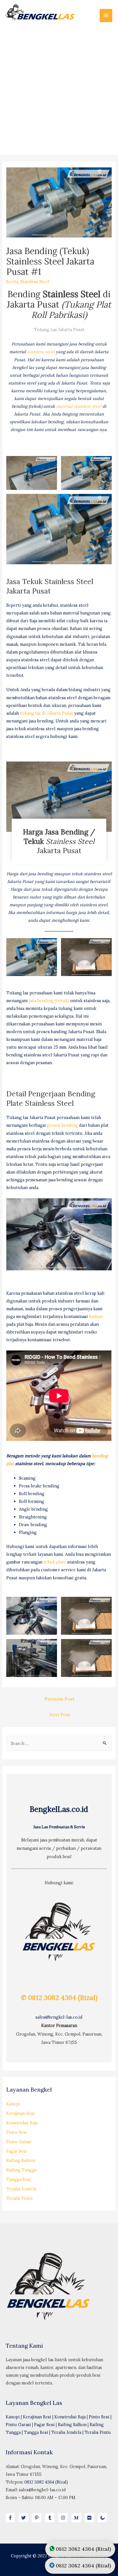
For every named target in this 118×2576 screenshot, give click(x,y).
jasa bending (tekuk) (49, 1001)
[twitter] (25, 2518)
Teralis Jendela (21, 2189)
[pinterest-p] (38, 2518)
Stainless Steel (35, 282)
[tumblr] (51, 2518)
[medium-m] (78, 2518)
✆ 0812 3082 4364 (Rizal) (59, 1998)
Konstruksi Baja (22, 2123)
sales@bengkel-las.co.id (59, 2017)
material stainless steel (79, 406)
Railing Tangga (21, 2170)
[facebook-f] (12, 2518)
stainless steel (41, 352)
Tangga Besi (18, 2179)
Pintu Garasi (19, 2142)
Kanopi (13, 2104)
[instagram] (64, 2518)
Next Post (60, 1715)
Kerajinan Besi (20, 2113)
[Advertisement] (59, 88)
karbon (96, 1316)
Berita (12, 282)
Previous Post (60, 1699)
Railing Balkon (21, 2160)
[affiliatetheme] (103, 2518)
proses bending (62, 1125)
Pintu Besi (17, 2132)
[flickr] (91, 2518)
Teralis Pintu (19, 2198)
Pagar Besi (17, 2151)
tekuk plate (55, 1562)
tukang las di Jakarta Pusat (47, 713)
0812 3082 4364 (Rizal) (46, 2482)
